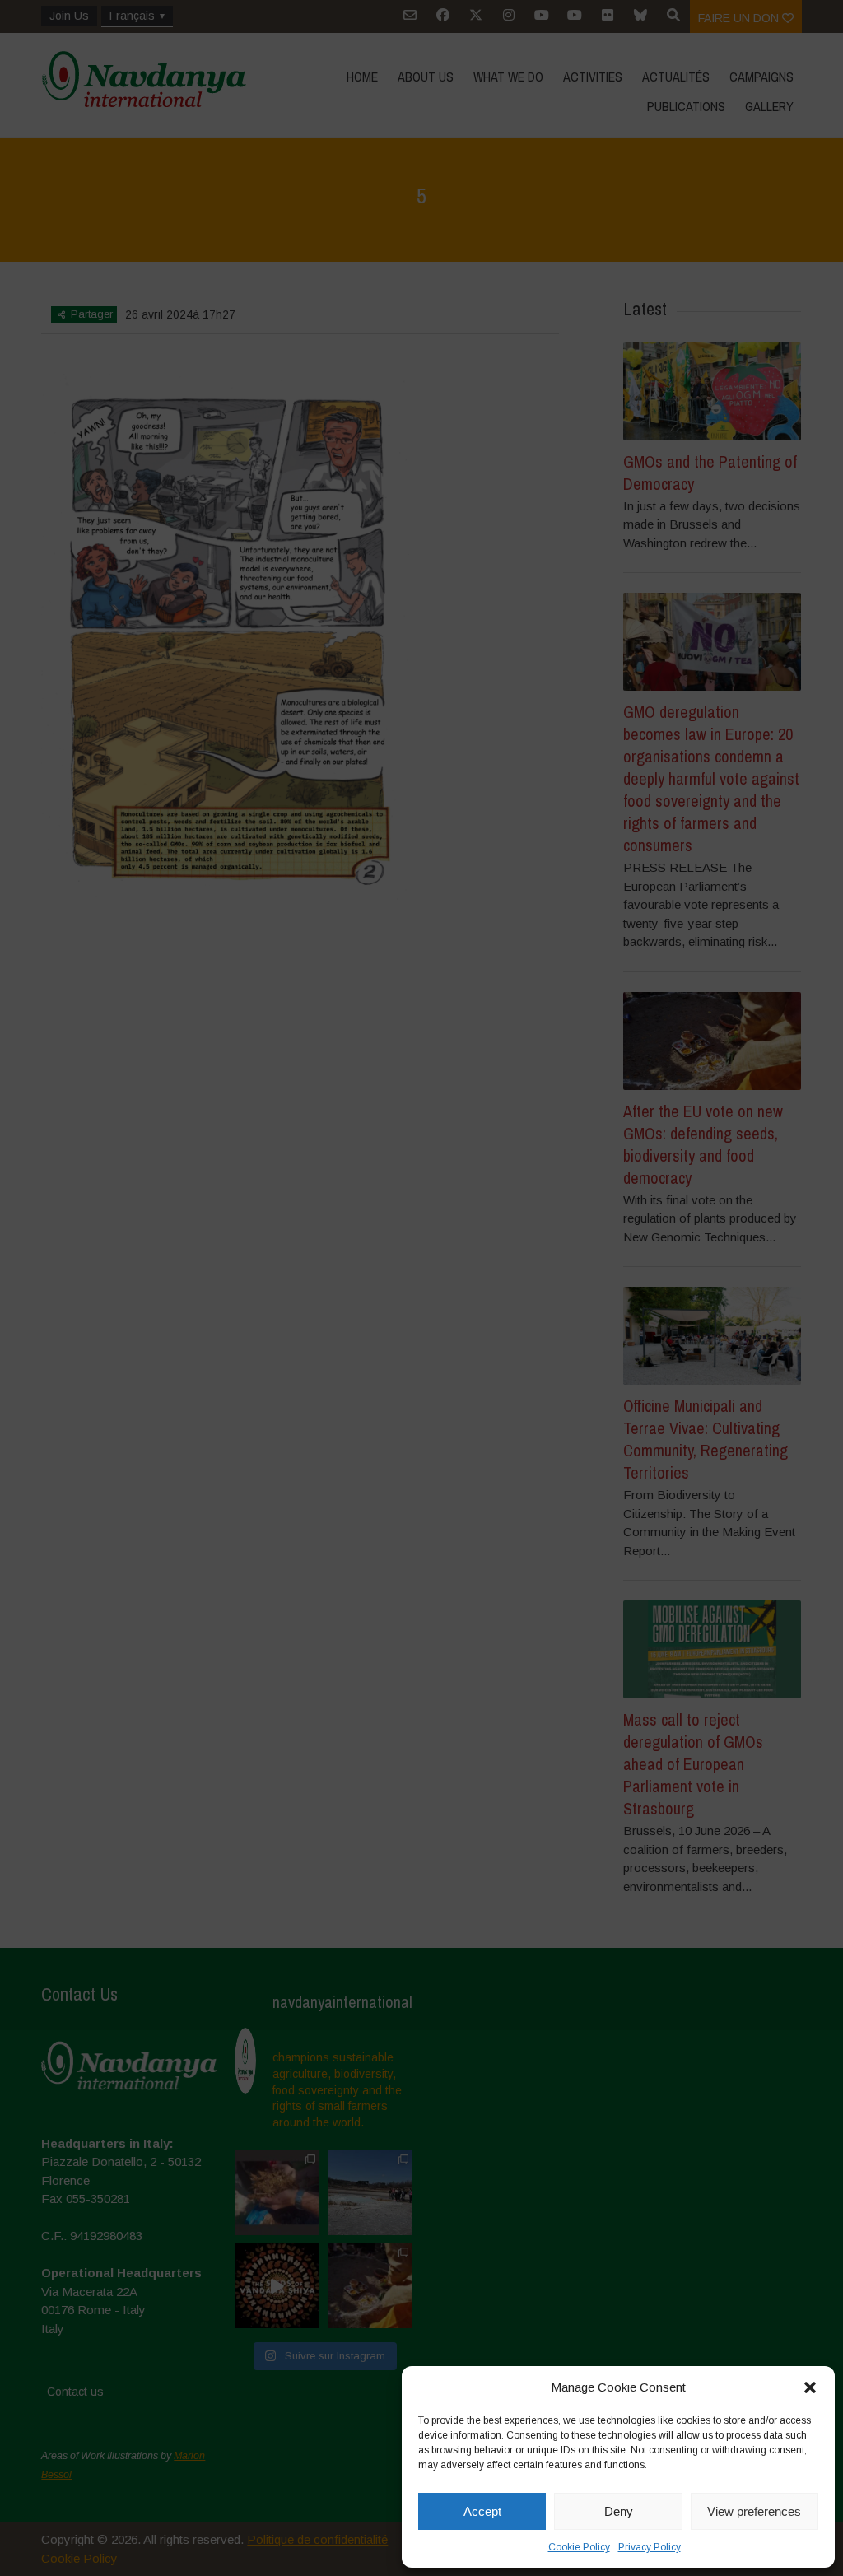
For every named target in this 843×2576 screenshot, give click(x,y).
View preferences (754, 2511)
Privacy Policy (650, 2547)
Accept (482, 2511)
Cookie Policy (579, 2547)
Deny (619, 2511)
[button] (810, 2387)
